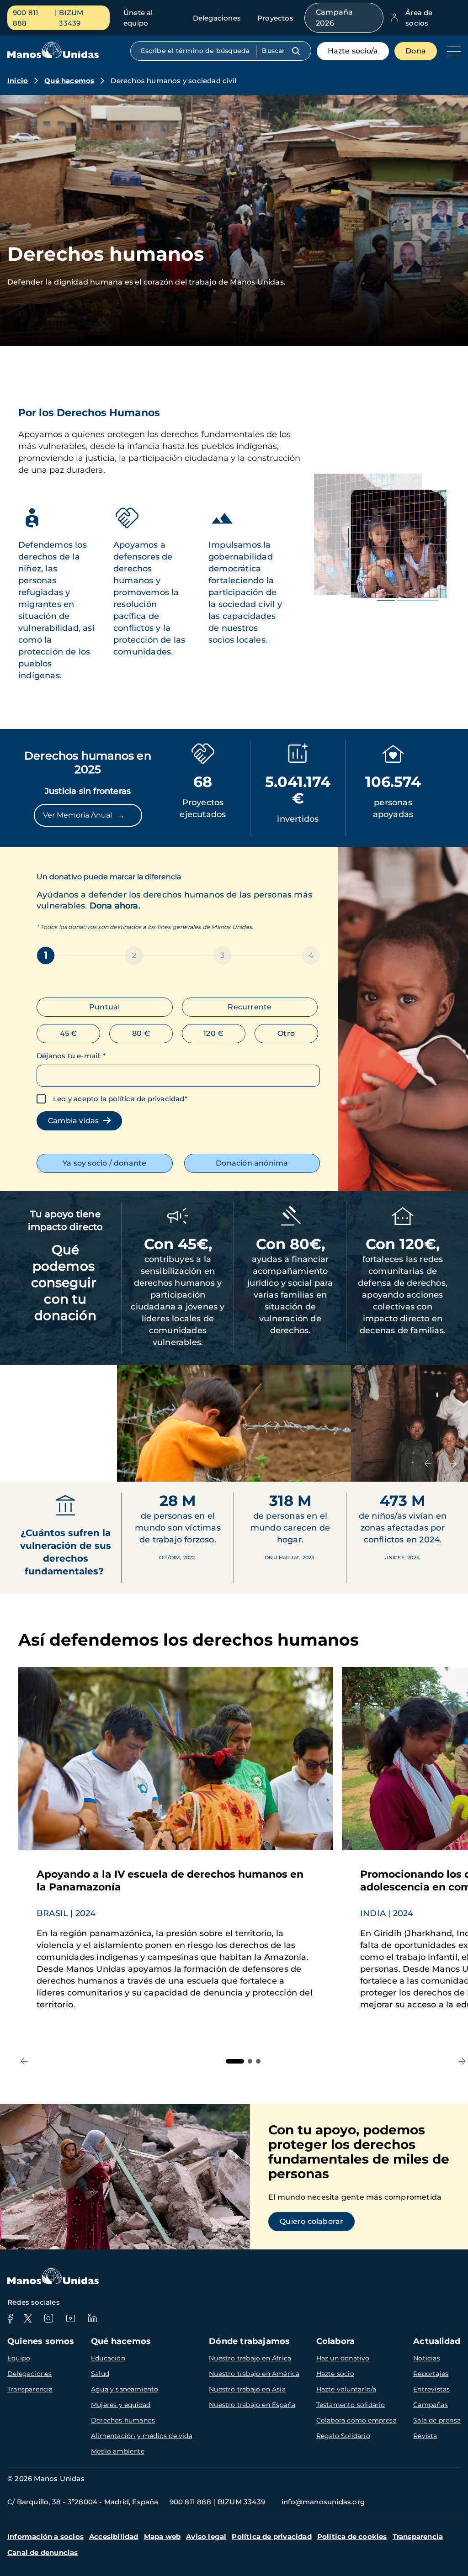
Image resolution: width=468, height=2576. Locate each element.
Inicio (18, 81)
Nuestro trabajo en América (254, 2374)
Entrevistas (431, 2389)
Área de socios (419, 18)
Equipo (19, 2358)
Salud (100, 2374)
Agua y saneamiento (125, 2389)
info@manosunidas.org (323, 2502)
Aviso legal (206, 2536)
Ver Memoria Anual (84, 815)
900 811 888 (26, 18)
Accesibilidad (114, 2536)
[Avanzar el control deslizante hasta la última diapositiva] (428, 1463)
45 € (69, 1033)
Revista (425, 2436)
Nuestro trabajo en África (250, 2358)
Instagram (48, 2318)
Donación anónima (252, 1163)
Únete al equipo (138, 18)
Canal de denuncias (43, 2552)
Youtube (70, 2318)
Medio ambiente (118, 2451)
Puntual (104, 1007)
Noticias (427, 2358)
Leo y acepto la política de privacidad (119, 1099)
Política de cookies (352, 2536)
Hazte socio (335, 2374)
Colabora (336, 2341)
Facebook (10, 2318)
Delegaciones (217, 18)
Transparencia (30, 2389)
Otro (286, 1033)
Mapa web (162, 2536)
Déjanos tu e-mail (71, 1056)
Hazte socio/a (353, 51)
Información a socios (45, 2536)
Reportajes (431, 2374)
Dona (416, 51)
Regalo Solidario (343, 2436)
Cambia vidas (75, 1121)
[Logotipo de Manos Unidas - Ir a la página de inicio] (53, 56)
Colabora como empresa (356, 2420)
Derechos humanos (123, 2420)
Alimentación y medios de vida (142, 2436)
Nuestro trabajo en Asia (247, 2389)
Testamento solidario (351, 2405)
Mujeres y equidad (121, 2405)
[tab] (235, 2061)
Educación (108, 2358)
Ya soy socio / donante (104, 1163)
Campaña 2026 (334, 18)
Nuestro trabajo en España (252, 2405)
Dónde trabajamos (249, 2341)
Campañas (431, 2405)
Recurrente (250, 1007)
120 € (213, 1033)
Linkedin (92, 2318)
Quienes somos (41, 2341)
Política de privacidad (271, 2536)
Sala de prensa (437, 2420)
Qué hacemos (69, 81)
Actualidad (437, 2341)
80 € (141, 1033)
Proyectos (275, 18)
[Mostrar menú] (452, 51)
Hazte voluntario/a (346, 2389)
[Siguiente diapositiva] (453, 1463)
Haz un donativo (343, 2358)
